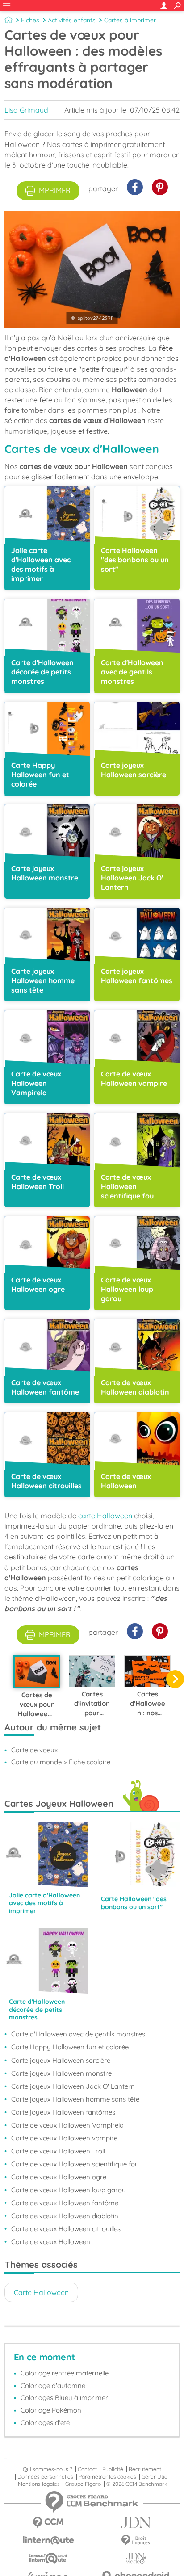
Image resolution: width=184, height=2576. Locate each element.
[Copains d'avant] (48, 2558)
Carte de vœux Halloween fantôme (65, 2203)
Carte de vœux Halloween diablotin (65, 2216)
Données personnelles (45, 2477)
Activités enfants (72, 20)
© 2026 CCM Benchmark (137, 2484)
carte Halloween (105, 1516)
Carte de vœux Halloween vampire (64, 2138)
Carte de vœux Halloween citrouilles (66, 2229)
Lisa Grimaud (26, 110)
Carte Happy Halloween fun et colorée (70, 2047)
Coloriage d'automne (53, 2385)
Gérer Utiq (155, 2477)
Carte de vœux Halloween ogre (59, 2177)
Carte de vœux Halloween (51, 2242)
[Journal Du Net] (136, 2523)
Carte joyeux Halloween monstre (61, 2073)
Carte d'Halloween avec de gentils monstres (78, 2034)
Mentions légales (39, 2484)
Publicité (113, 2469)
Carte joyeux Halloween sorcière (61, 2060)
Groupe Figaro (83, 2484)
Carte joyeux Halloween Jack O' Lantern (73, 2086)
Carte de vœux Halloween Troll (58, 2151)
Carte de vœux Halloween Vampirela (67, 2125)
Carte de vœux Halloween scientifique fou (75, 2164)
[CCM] (48, 2523)
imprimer (54, 190)
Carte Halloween (41, 2292)
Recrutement (145, 2469)
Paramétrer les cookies (107, 2477)
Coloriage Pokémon (51, 2410)
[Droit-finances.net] (136, 2540)
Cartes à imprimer (130, 20)
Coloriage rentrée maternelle (65, 2373)
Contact (87, 2469)
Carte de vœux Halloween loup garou (69, 2190)
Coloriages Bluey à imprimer (64, 2398)
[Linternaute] (48, 2540)
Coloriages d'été (45, 2423)
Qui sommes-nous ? (48, 2469)
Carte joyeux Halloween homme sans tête (75, 2099)
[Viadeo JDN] (136, 2558)
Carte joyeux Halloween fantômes (63, 2112)
